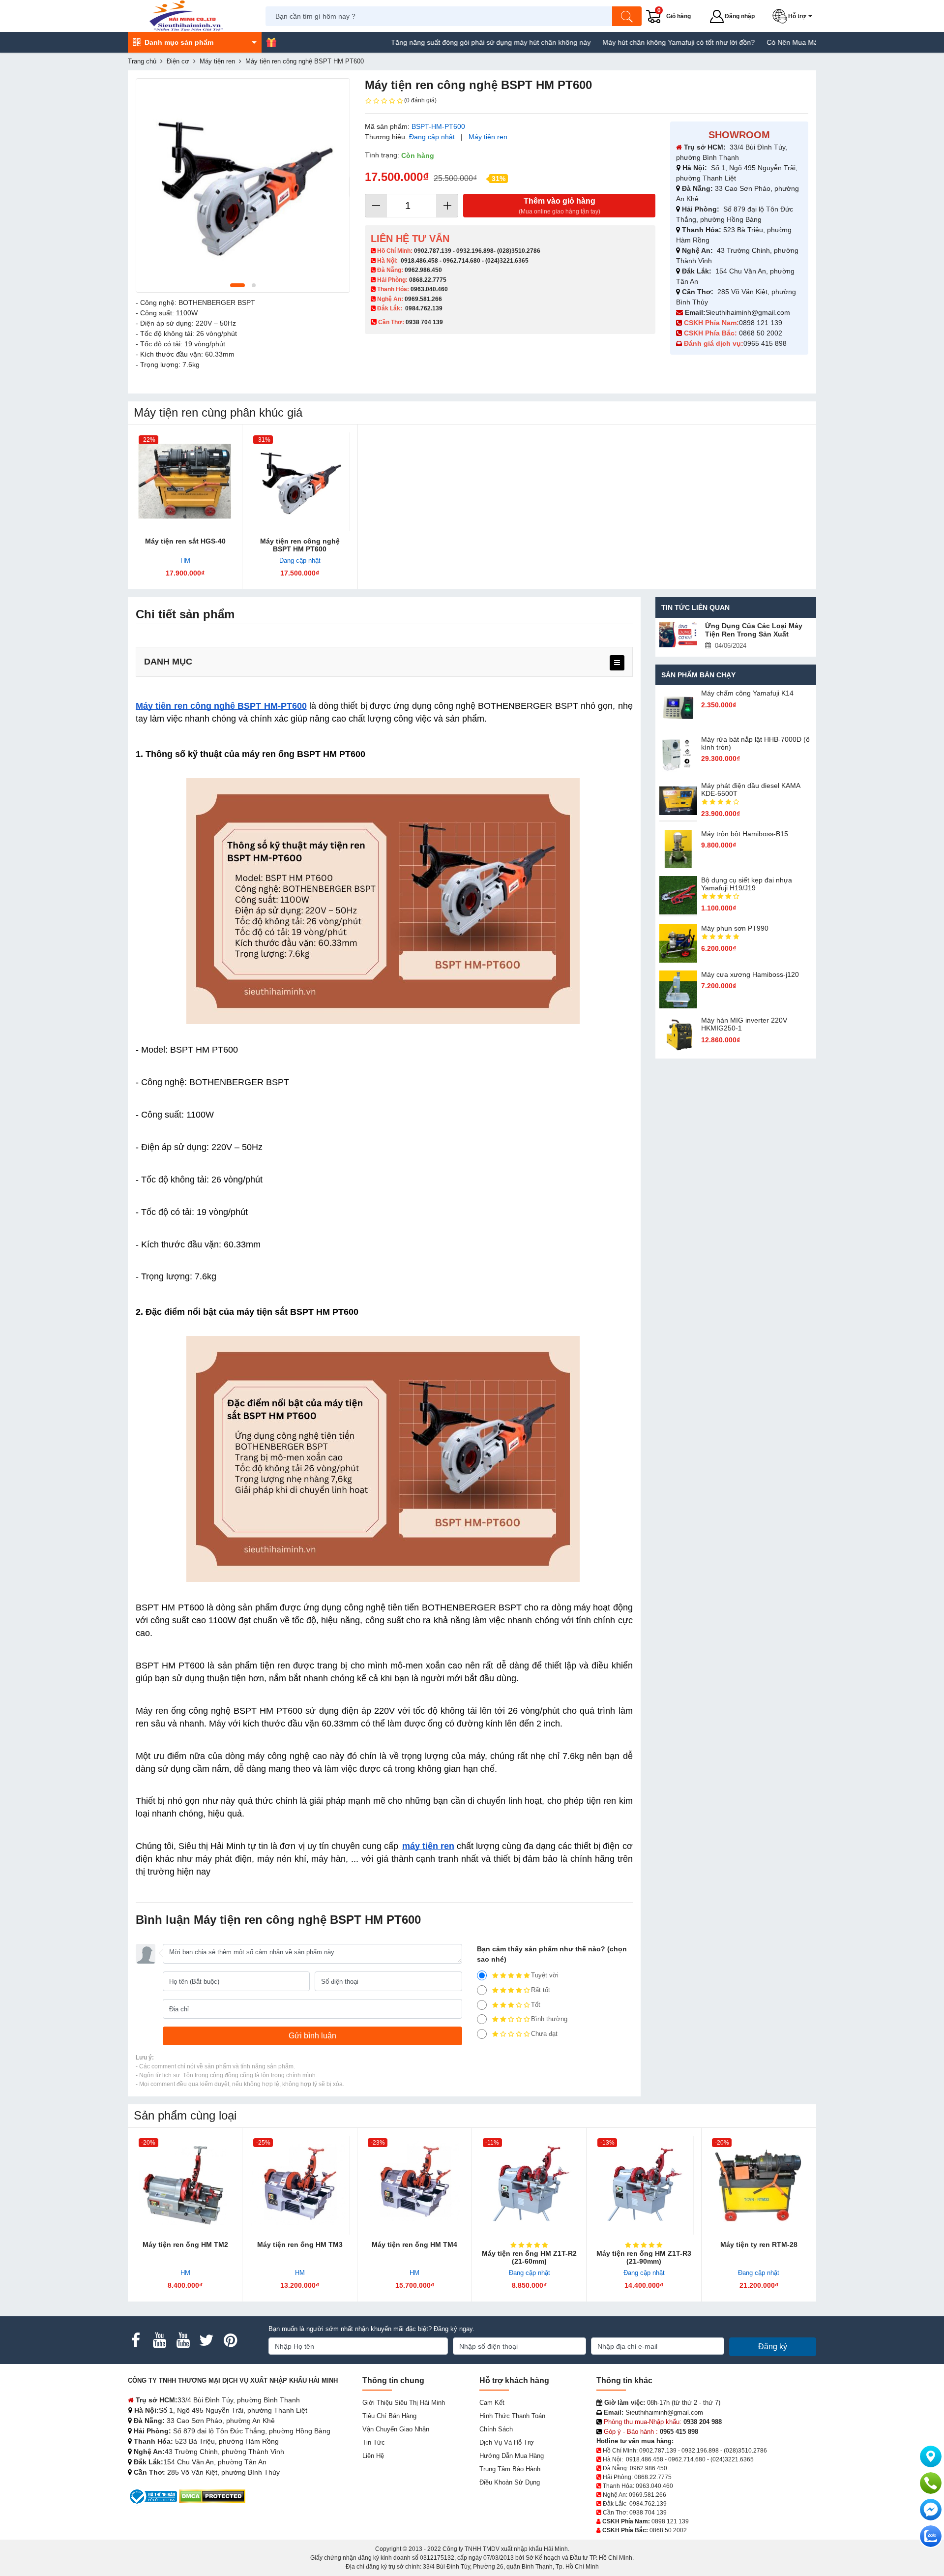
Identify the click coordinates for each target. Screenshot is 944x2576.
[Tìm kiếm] (627, 16)
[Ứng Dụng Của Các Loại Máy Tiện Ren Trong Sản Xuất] (678, 635)
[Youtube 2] (183, 2340)
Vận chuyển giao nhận (396, 2429)
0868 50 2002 (762, 333)
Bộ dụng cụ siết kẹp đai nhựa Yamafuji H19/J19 (747, 884)
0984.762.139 (424, 308)
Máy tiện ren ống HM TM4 (414, 2244)
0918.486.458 (419, 261)
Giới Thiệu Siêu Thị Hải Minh (404, 2403)
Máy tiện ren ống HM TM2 (185, 2244)
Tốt (536, 2005)
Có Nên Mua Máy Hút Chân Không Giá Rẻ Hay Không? (794, 42)
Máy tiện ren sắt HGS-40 (185, 541)
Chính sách (496, 2429)
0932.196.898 (475, 251)
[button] (794, 16)
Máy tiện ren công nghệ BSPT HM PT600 (300, 545)
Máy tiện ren (488, 137)
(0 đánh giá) (420, 100)
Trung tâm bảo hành (510, 2469)
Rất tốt (541, 1990)
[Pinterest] (230, 2340)
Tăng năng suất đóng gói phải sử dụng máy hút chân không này (432, 42)
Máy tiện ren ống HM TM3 (300, 2244)
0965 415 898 (765, 343)
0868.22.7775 (428, 280)
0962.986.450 (423, 270)
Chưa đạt (544, 2034)
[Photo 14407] (243, 185)
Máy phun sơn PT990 (735, 928)
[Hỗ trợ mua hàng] (931, 2483)
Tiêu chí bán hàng (389, 2416)
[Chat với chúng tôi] (931, 2536)
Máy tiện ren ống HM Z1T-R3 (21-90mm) (644, 2257)
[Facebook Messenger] (931, 2510)
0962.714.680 (462, 261)
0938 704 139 (648, 2513)
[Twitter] (206, 2340)
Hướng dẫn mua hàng (512, 2456)
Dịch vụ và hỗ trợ (507, 2442)
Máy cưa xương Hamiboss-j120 (750, 974)
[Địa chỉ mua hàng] (931, 2456)
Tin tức (374, 2442)
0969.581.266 (423, 299)
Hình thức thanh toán (512, 2416)
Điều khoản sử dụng (510, 2482)
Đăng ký (773, 2347)
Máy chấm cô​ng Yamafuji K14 (747, 693)
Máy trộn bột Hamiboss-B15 (745, 834)
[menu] (617, 663)
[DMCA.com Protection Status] (212, 2496)
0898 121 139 (761, 323)
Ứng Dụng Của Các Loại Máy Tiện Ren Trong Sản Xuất (754, 630)
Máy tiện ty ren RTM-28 (759, 2244)
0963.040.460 (429, 289)
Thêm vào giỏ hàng (560, 206)
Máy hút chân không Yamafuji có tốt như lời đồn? (619, 42)
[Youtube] (159, 2340)
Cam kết (492, 2403)
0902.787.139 (433, 251)
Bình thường (549, 2019)
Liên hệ (373, 2456)
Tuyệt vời (545, 1975)
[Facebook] (136, 2340)
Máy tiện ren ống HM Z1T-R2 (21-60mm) (529, 2257)
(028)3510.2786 (519, 251)
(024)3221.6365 (507, 261)
